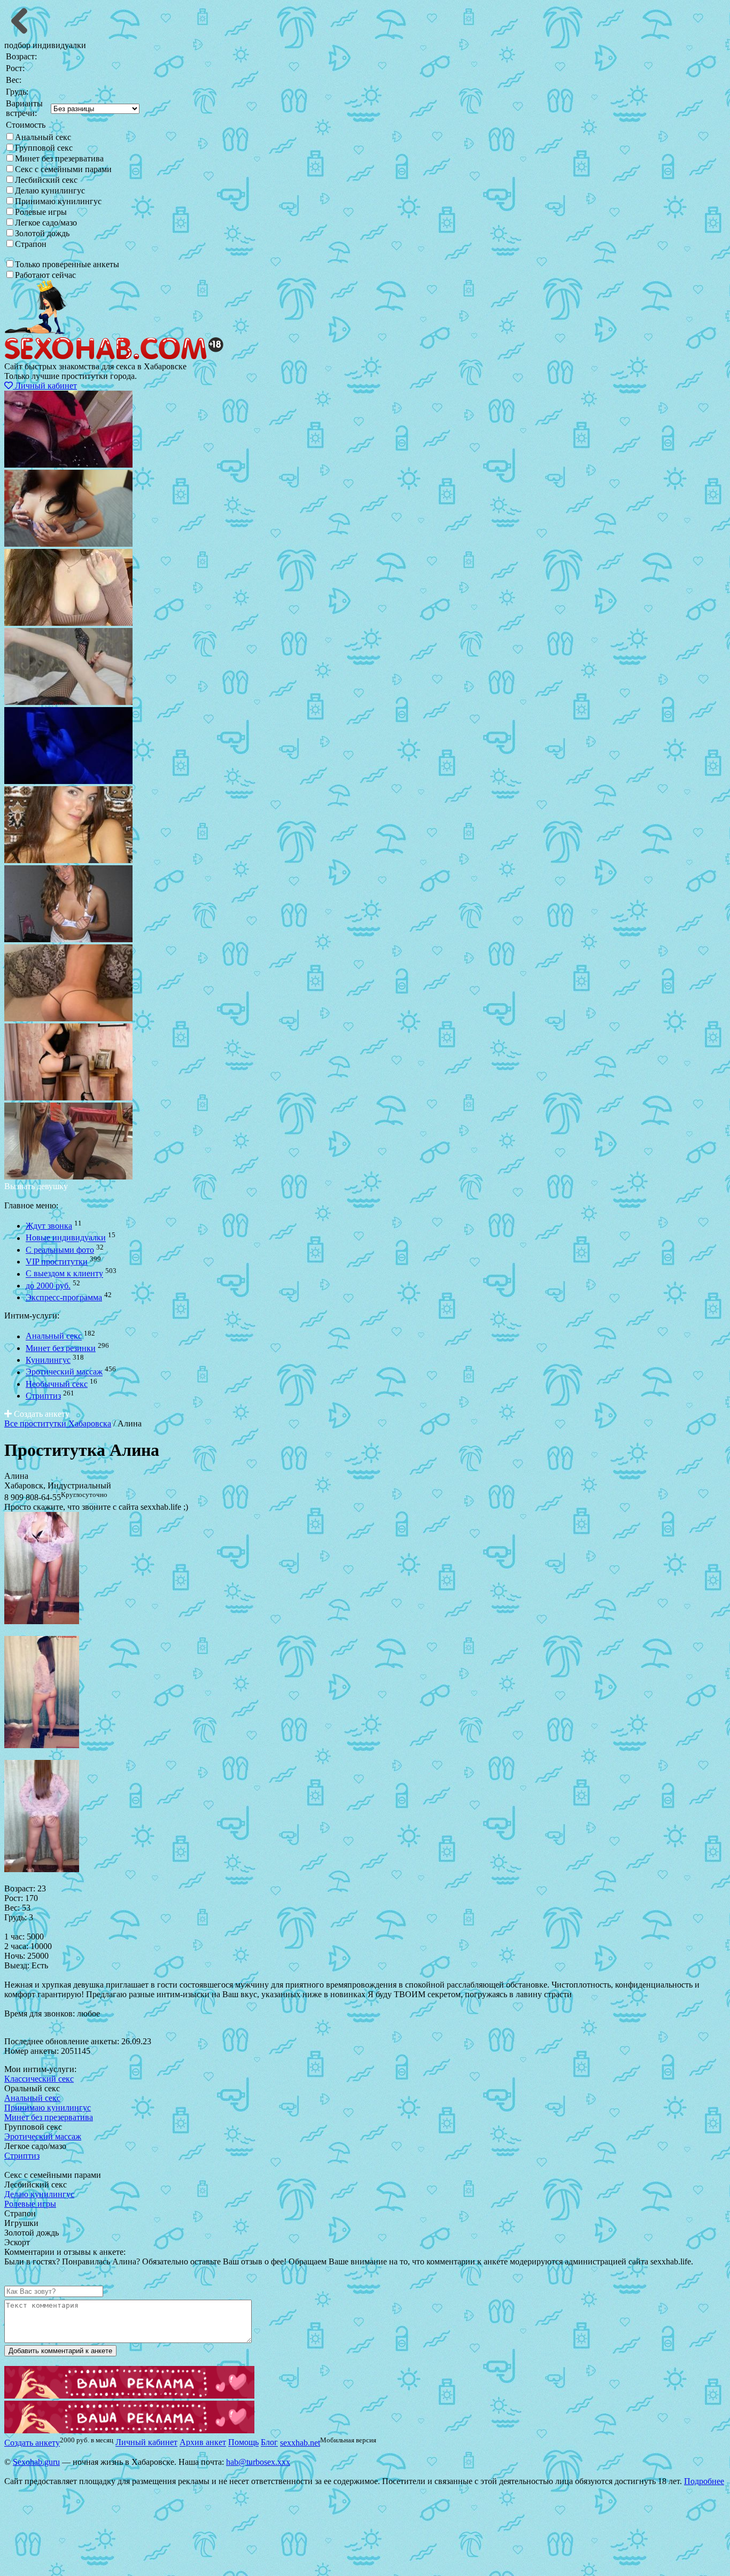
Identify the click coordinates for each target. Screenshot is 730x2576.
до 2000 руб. (48, 1286)
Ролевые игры (41, 212)
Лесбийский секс (46, 180)
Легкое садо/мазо (46, 223)
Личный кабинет (45, 386)
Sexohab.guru (36, 2462)
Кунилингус (48, 1360)
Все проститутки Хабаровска (58, 1423)
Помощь (243, 2443)
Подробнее (704, 2481)
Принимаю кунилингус (58, 201)
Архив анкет (203, 2443)
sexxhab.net (300, 2443)
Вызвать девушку (36, 1186)
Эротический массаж (64, 1372)
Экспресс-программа (64, 1297)
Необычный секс (57, 1384)
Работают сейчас (45, 275)
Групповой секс (44, 148)
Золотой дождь (42, 233)
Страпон (31, 244)
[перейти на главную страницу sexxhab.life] (114, 357)
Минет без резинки (61, 1348)
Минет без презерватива (59, 158)
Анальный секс (43, 137)
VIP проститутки (57, 1262)
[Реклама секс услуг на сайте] (129, 2396)
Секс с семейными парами (63, 169)
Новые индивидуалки (66, 1238)
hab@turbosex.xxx (258, 2462)
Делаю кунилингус (50, 191)
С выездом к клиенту (64, 1274)
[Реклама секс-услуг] (129, 2430)
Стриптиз (43, 1396)
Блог (269, 2443)
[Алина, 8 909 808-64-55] (42, 1621)
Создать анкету (41, 1414)
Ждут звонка (49, 1226)
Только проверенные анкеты (67, 264)
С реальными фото (60, 1250)
